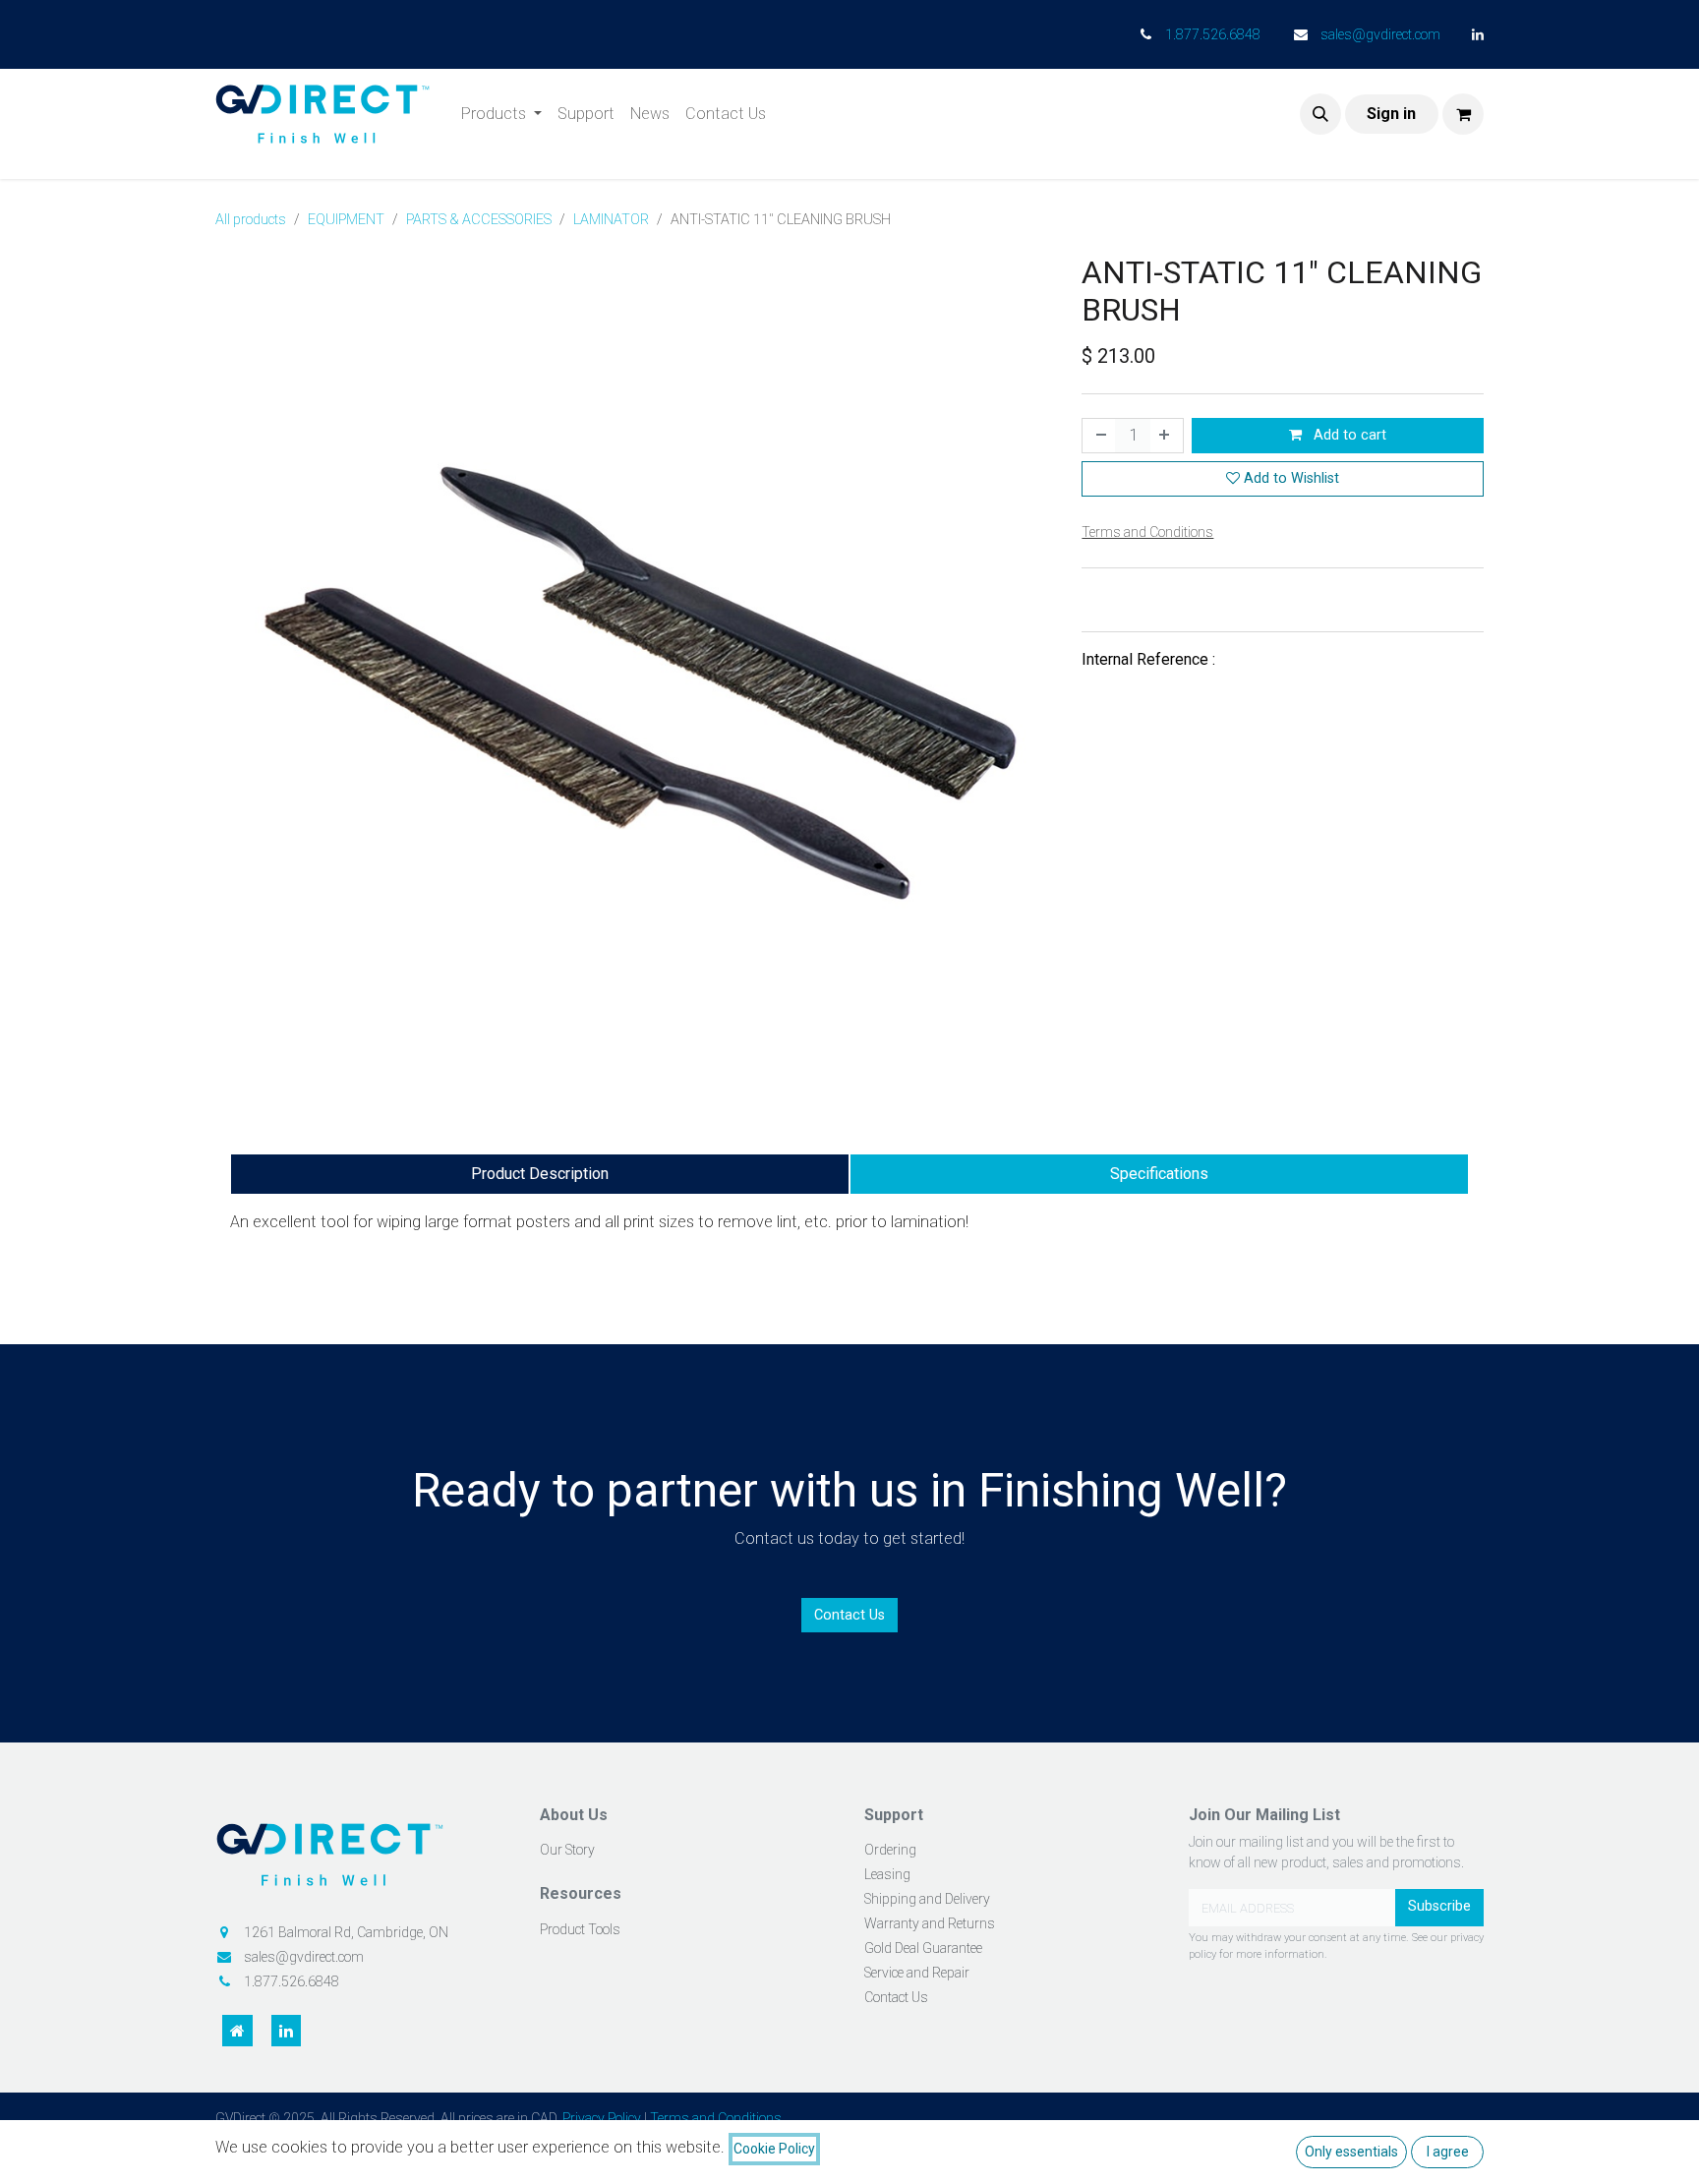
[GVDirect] (363, 1861)
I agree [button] (1448, 2152)
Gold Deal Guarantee (923, 1948)
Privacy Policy (602, 2118)
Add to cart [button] (1348, 435)
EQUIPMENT (346, 220)
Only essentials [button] (1351, 2152)
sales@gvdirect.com (1380, 34)
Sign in (1391, 114)
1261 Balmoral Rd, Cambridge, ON (346, 1932)
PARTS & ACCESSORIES (479, 220)
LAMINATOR (611, 220)
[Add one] (1166, 436)
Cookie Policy (774, 2149)
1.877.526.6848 (1213, 34)
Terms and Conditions (716, 2118)
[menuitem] (501, 114)
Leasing (887, 1874)
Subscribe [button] (1439, 1906)
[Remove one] (1099, 436)
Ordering (890, 1850)
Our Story (567, 1850)
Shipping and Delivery (927, 1899)
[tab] (540, 1174)
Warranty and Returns (930, 1923)
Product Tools (580, 1929)
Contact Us (849, 1615)
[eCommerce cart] (1463, 114)
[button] (1320, 114)
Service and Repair (917, 1973)
